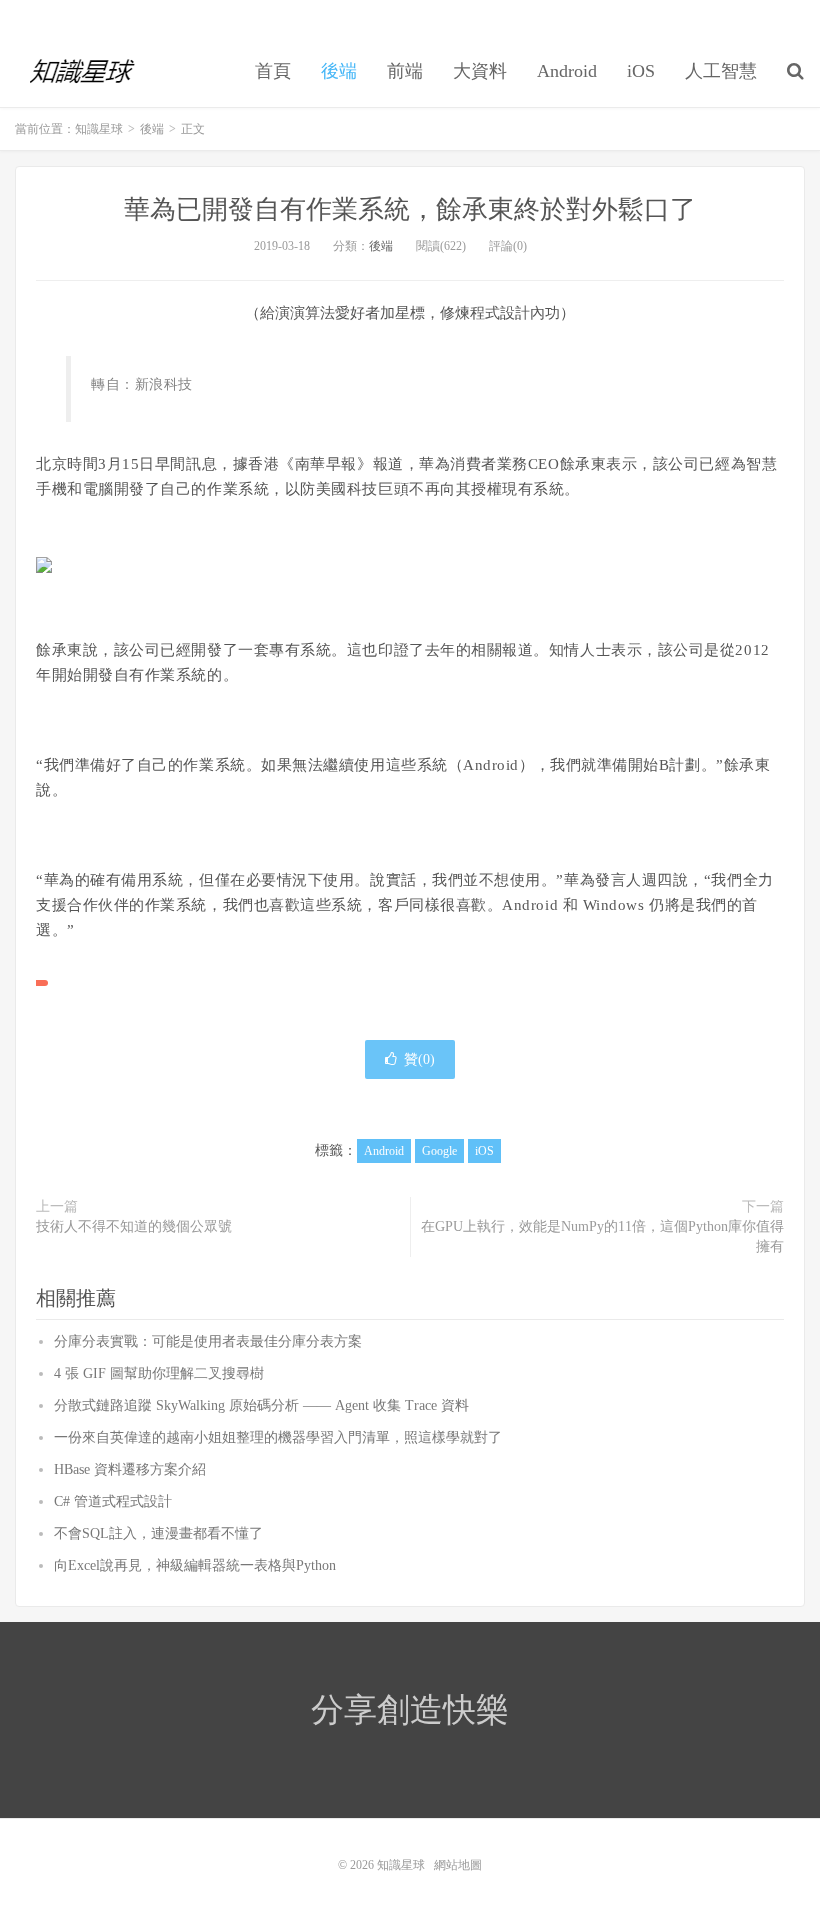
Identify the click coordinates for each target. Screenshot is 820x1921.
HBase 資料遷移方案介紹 (130, 1469)
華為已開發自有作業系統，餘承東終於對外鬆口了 (410, 209)
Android (567, 71)
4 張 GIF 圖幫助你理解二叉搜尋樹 (159, 1373)
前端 (405, 71)
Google (439, 1151)
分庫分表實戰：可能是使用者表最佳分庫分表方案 (208, 1341)
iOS (641, 71)
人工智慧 (721, 71)
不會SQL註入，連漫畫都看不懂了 (158, 1533)
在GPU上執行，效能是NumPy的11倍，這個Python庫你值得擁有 (602, 1236)
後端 (339, 71)
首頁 (273, 71)
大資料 (480, 71)
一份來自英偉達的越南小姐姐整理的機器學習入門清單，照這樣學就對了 (278, 1437)
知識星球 (83, 71)
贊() (419, 1059)
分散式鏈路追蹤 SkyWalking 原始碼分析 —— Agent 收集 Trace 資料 (261, 1405)
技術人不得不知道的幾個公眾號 (134, 1226)
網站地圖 (458, 1865)
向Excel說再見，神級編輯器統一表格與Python (195, 1565)
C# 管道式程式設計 (113, 1501)
